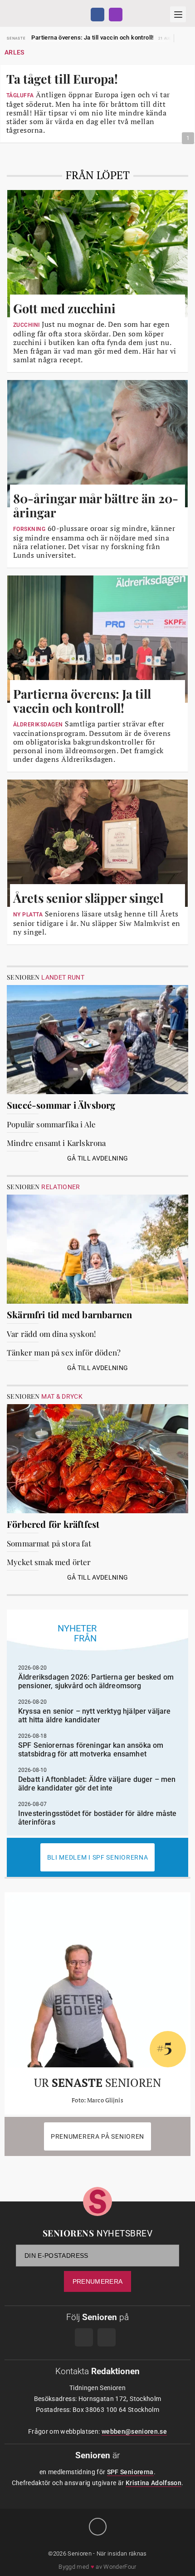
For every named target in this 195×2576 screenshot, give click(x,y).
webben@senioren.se (134, 2431)
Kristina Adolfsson (154, 2483)
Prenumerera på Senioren (97, 2136)
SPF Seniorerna (130, 2472)
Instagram (116, 15)
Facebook (97, 15)
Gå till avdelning (98, 1158)
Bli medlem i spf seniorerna (98, 1857)
